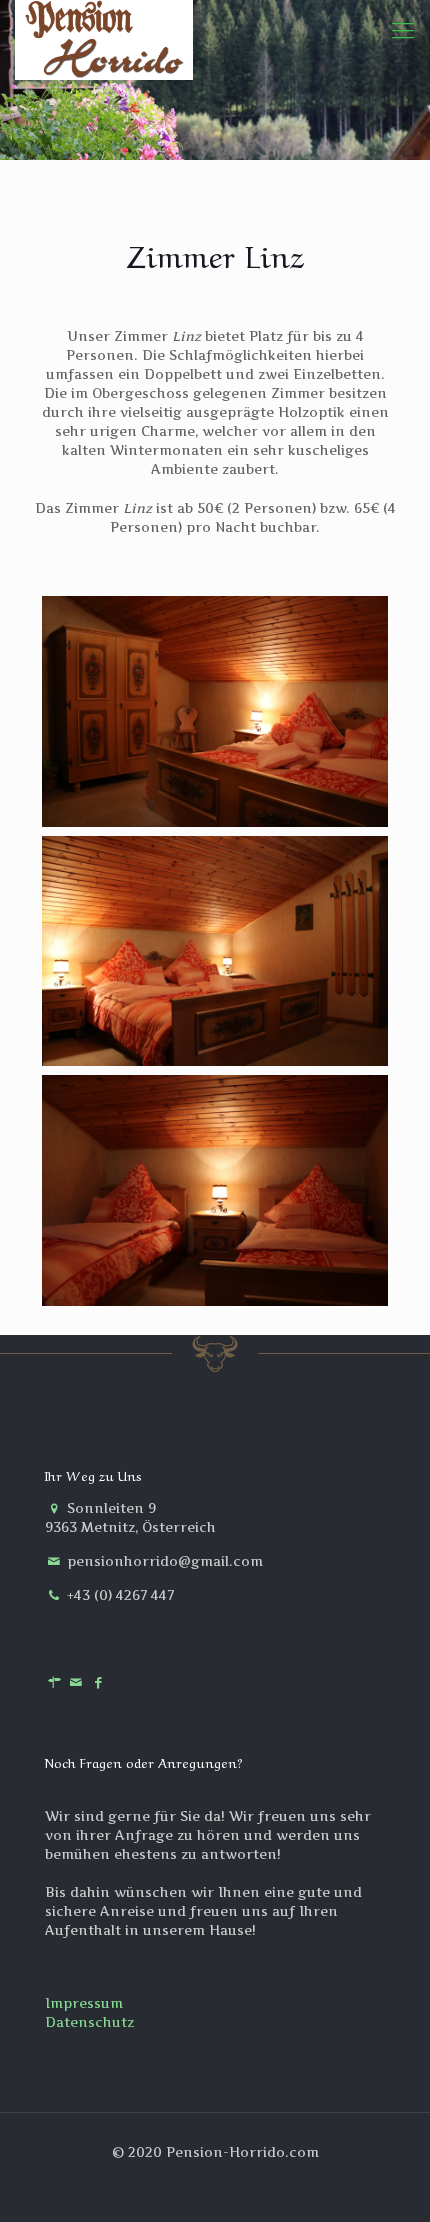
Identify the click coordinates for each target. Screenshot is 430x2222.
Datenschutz (89, 2022)
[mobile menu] (403, 30)
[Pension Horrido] (104, 30)
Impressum (84, 2003)
